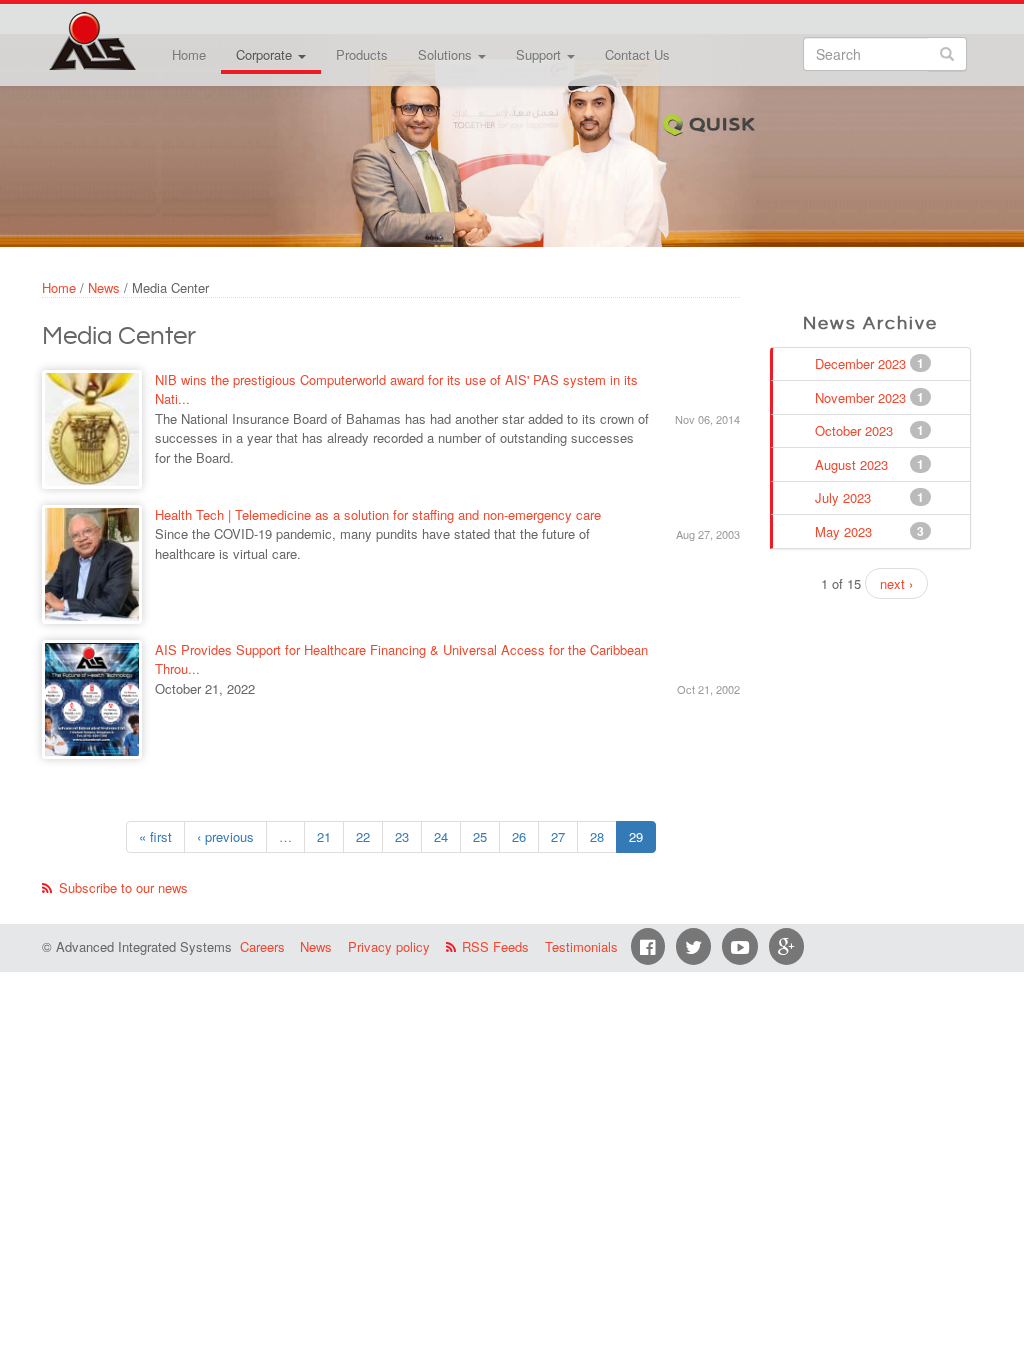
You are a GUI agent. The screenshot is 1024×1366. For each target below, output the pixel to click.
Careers (262, 946)
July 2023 (845, 497)
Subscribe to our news (123, 887)
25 (480, 836)
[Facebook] (648, 946)
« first (155, 836)
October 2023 (856, 430)
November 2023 (862, 397)
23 (402, 836)
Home (189, 54)
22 (363, 836)
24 (441, 836)
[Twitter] (693, 946)
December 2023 (862, 363)
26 (519, 836)
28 (597, 836)
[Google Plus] (786, 946)
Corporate (266, 54)
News (104, 287)
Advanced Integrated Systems (142, 29)
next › (896, 583)
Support (540, 54)
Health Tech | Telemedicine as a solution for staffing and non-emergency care (378, 514)
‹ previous (225, 836)
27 (558, 836)
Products (362, 54)
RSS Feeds (495, 946)
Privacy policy (389, 946)
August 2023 (853, 464)
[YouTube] (740, 946)
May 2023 (845, 531)
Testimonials (581, 946)
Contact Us (637, 54)
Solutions (447, 54)
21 (324, 836)
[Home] (92, 41)
